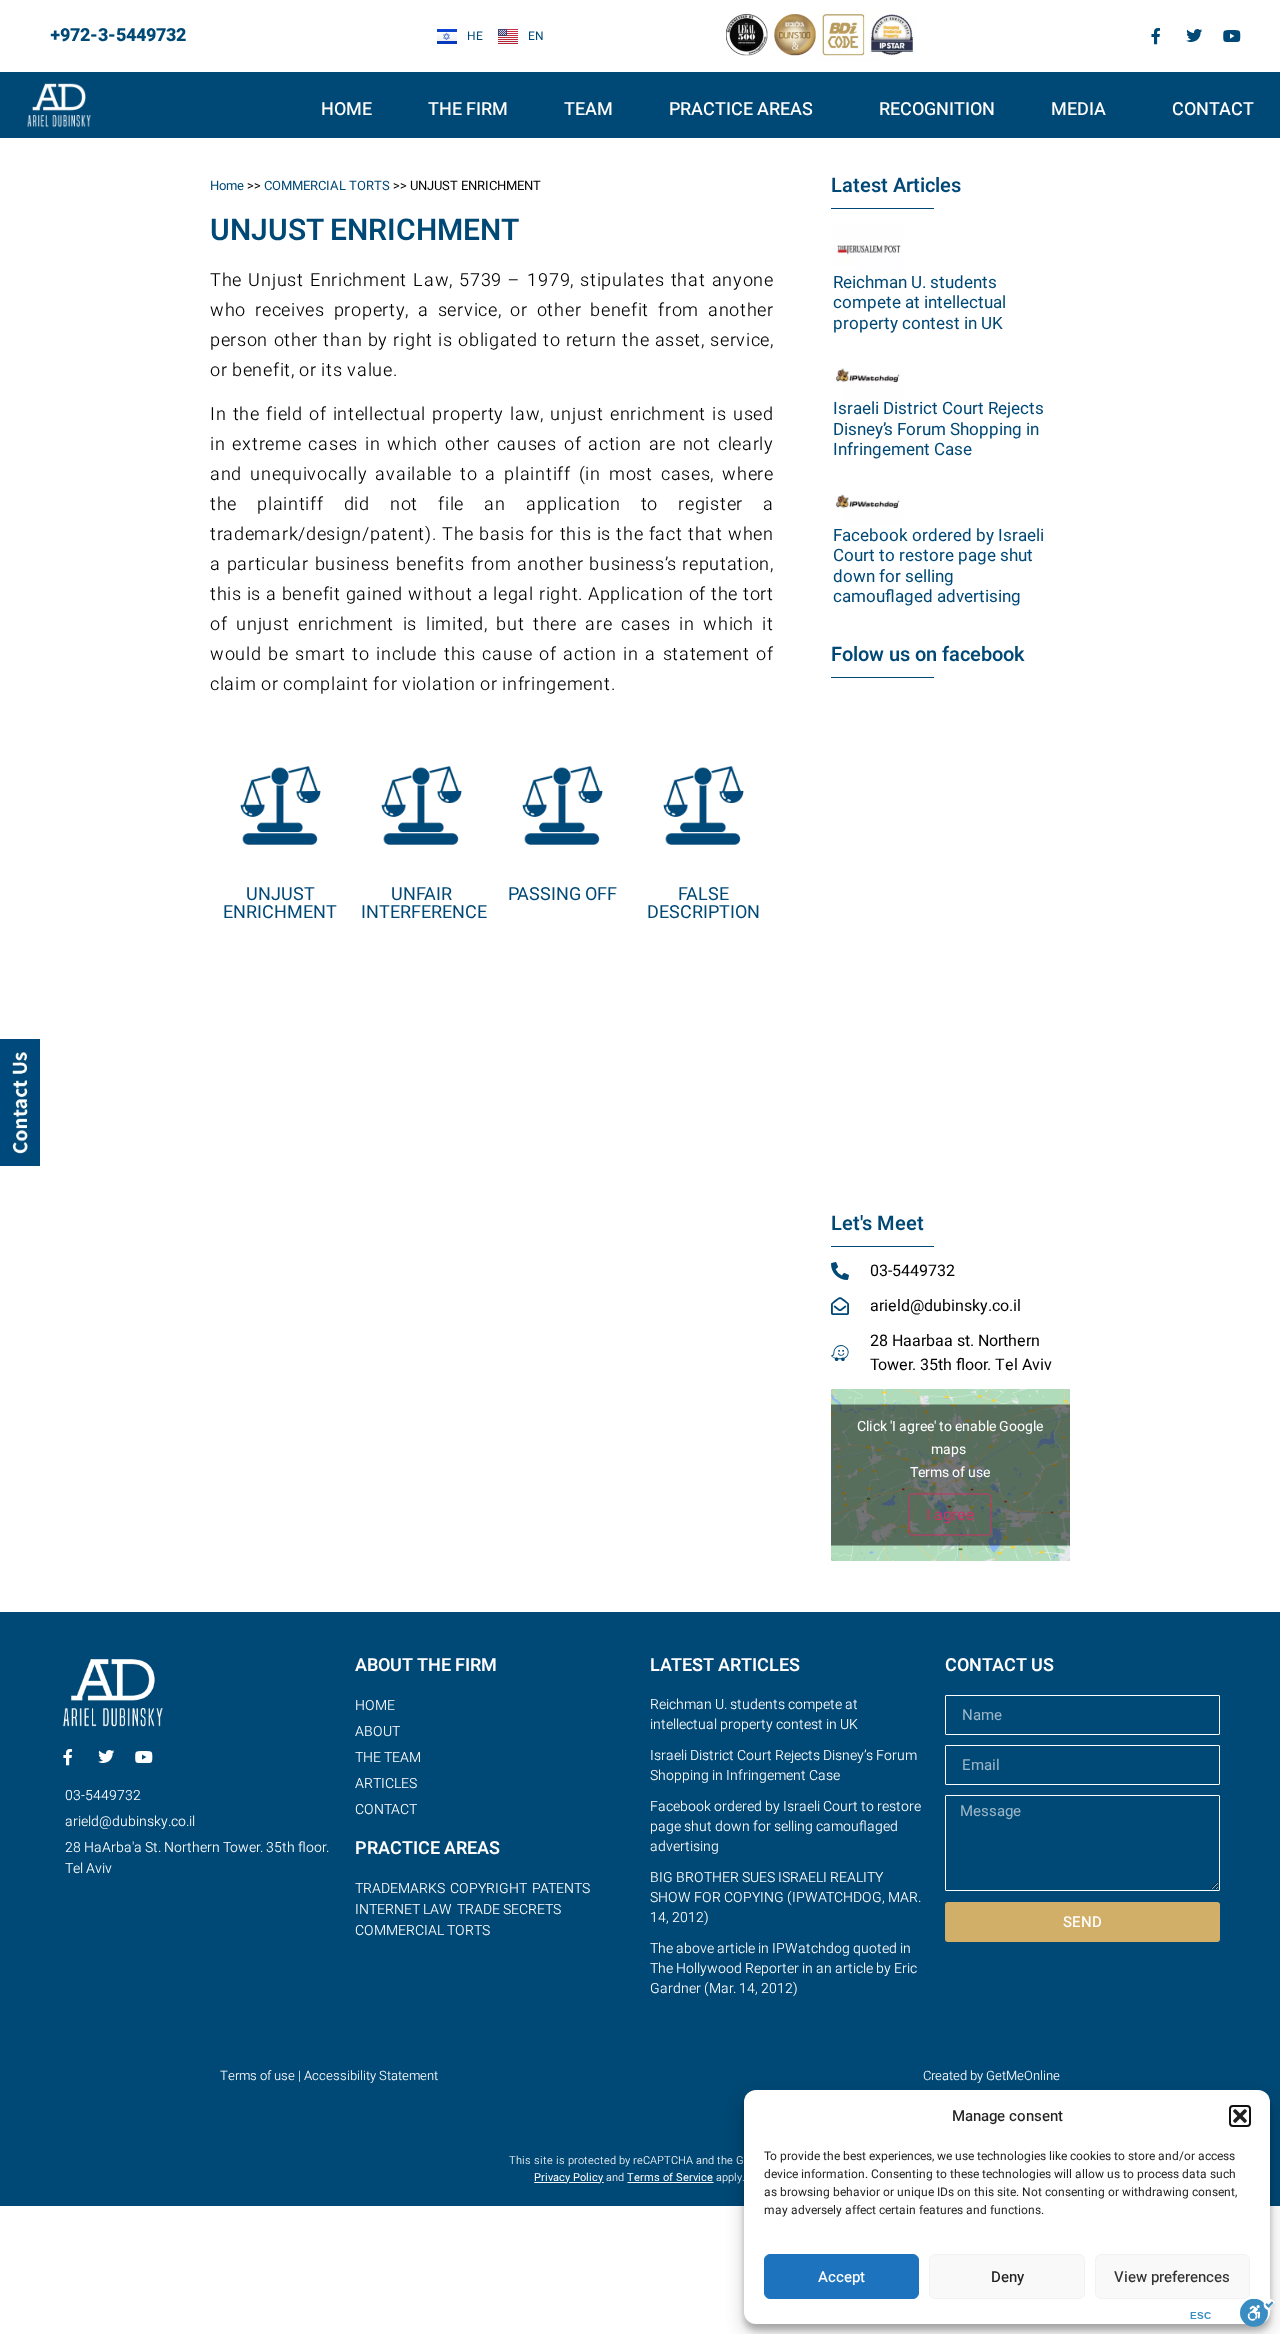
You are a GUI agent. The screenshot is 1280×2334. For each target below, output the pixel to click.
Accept (841, 2277)
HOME (346, 109)
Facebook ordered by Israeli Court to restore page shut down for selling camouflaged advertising (938, 566)
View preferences (1172, 2277)
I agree (950, 1515)
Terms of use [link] (257, 2075)
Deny (1007, 2277)
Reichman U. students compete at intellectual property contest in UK (919, 303)
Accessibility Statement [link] (371, 2075)
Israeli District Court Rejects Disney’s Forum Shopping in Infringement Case (938, 429)
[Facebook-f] (1156, 36)
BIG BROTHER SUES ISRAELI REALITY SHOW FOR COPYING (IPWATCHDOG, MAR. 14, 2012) (785, 1897)
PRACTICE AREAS (741, 109)
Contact (1213, 109)
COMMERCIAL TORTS (327, 185)
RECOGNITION (937, 109)
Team (588, 109)
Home (227, 185)
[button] (1240, 2116)
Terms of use (950, 1472)
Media (1078, 109)
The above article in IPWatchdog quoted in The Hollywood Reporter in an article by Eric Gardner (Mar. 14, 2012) (783, 1968)
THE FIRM (468, 109)
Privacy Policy (568, 2177)
